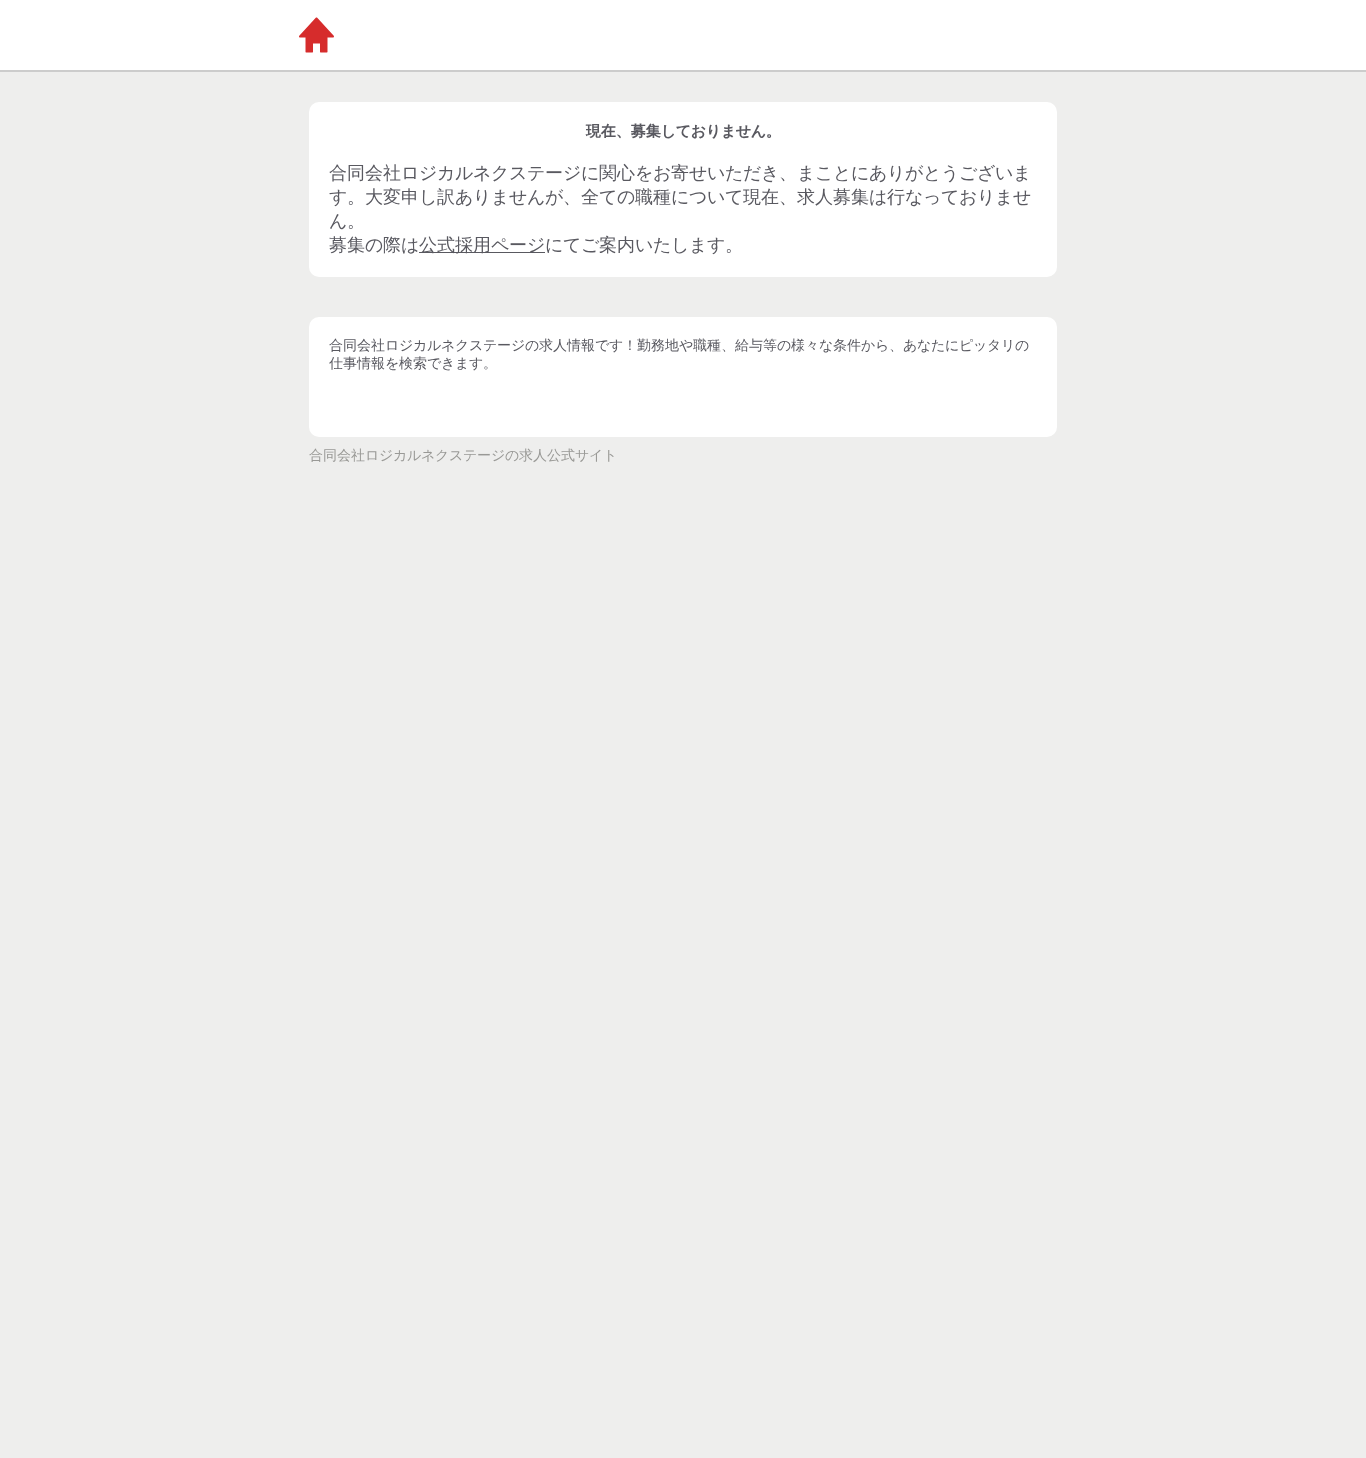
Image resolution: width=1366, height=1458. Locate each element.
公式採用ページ (482, 245)
